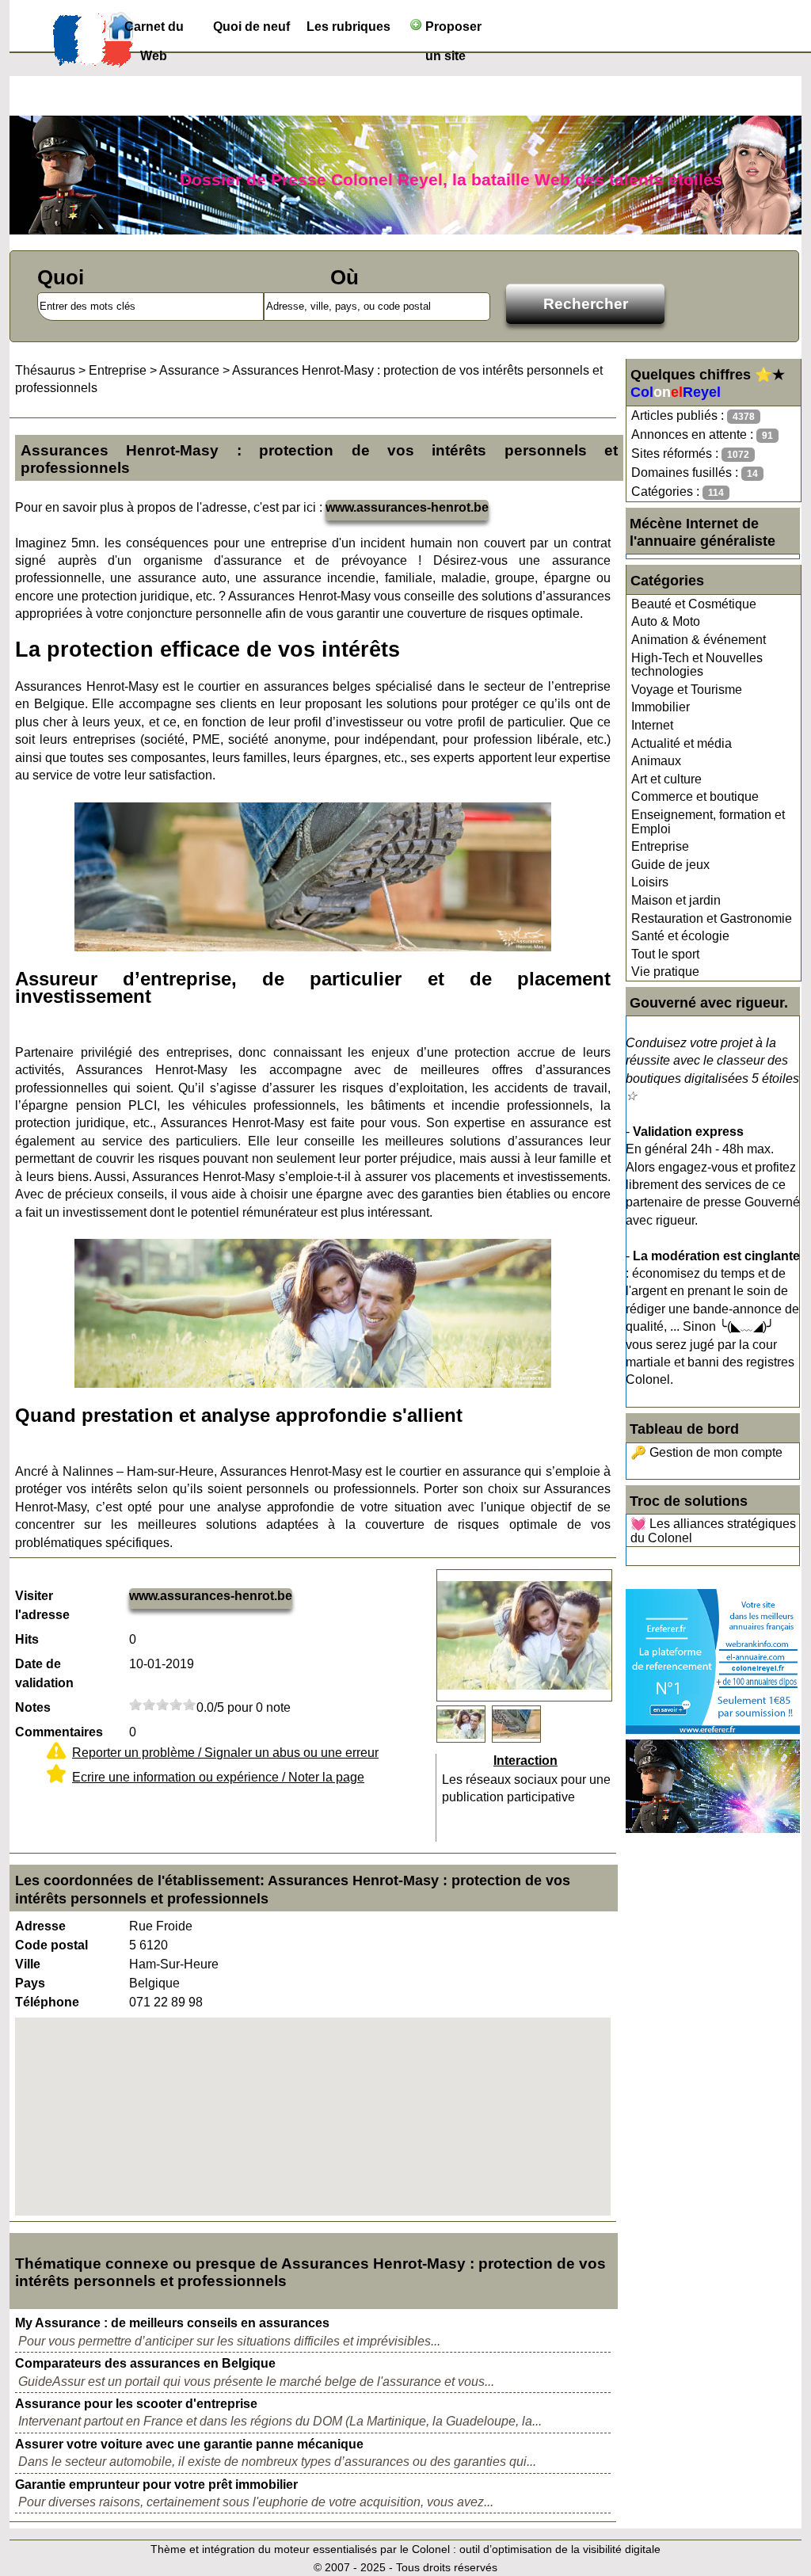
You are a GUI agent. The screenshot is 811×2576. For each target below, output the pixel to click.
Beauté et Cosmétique (694, 604)
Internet (652, 725)
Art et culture (666, 779)
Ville (28, 1964)
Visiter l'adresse (42, 1605)
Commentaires (59, 1732)
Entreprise (660, 846)
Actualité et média (682, 743)
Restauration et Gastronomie (712, 918)
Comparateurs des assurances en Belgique (145, 2363)
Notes (33, 1707)
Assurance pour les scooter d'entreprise (136, 2404)
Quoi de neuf (251, 27)
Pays (30, 1983)
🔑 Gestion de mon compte (706, 1452)
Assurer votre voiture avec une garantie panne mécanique (189, 2444)
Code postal (51, 1945)
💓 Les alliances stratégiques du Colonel (713, 1531)
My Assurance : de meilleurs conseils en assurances (172, 2323)
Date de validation (44, 1673)
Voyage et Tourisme (687, 690)
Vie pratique (665, 972)
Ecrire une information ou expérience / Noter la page (218, 1777)
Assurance (189, 370)
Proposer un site (452, 30)
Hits (27, 1639)
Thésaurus (45, 370)
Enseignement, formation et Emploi (708, 822)
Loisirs (650, 882)
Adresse (40, 1926)
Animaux (656, 761)
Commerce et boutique (695, 796)
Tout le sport (665, 954)
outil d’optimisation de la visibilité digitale (560, 2549)
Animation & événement (699, 640)
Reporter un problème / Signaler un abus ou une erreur (225, 1753)
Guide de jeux (670, 865)
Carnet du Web (154, 30)
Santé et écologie (680, 936)
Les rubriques (348, 27)
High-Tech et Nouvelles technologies (697, 665)
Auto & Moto (666, 621)
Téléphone (47, 2002)
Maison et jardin (676, 900)
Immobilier (661, 707)
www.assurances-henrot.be (407, 507)
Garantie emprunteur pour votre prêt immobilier (156, 2485)
